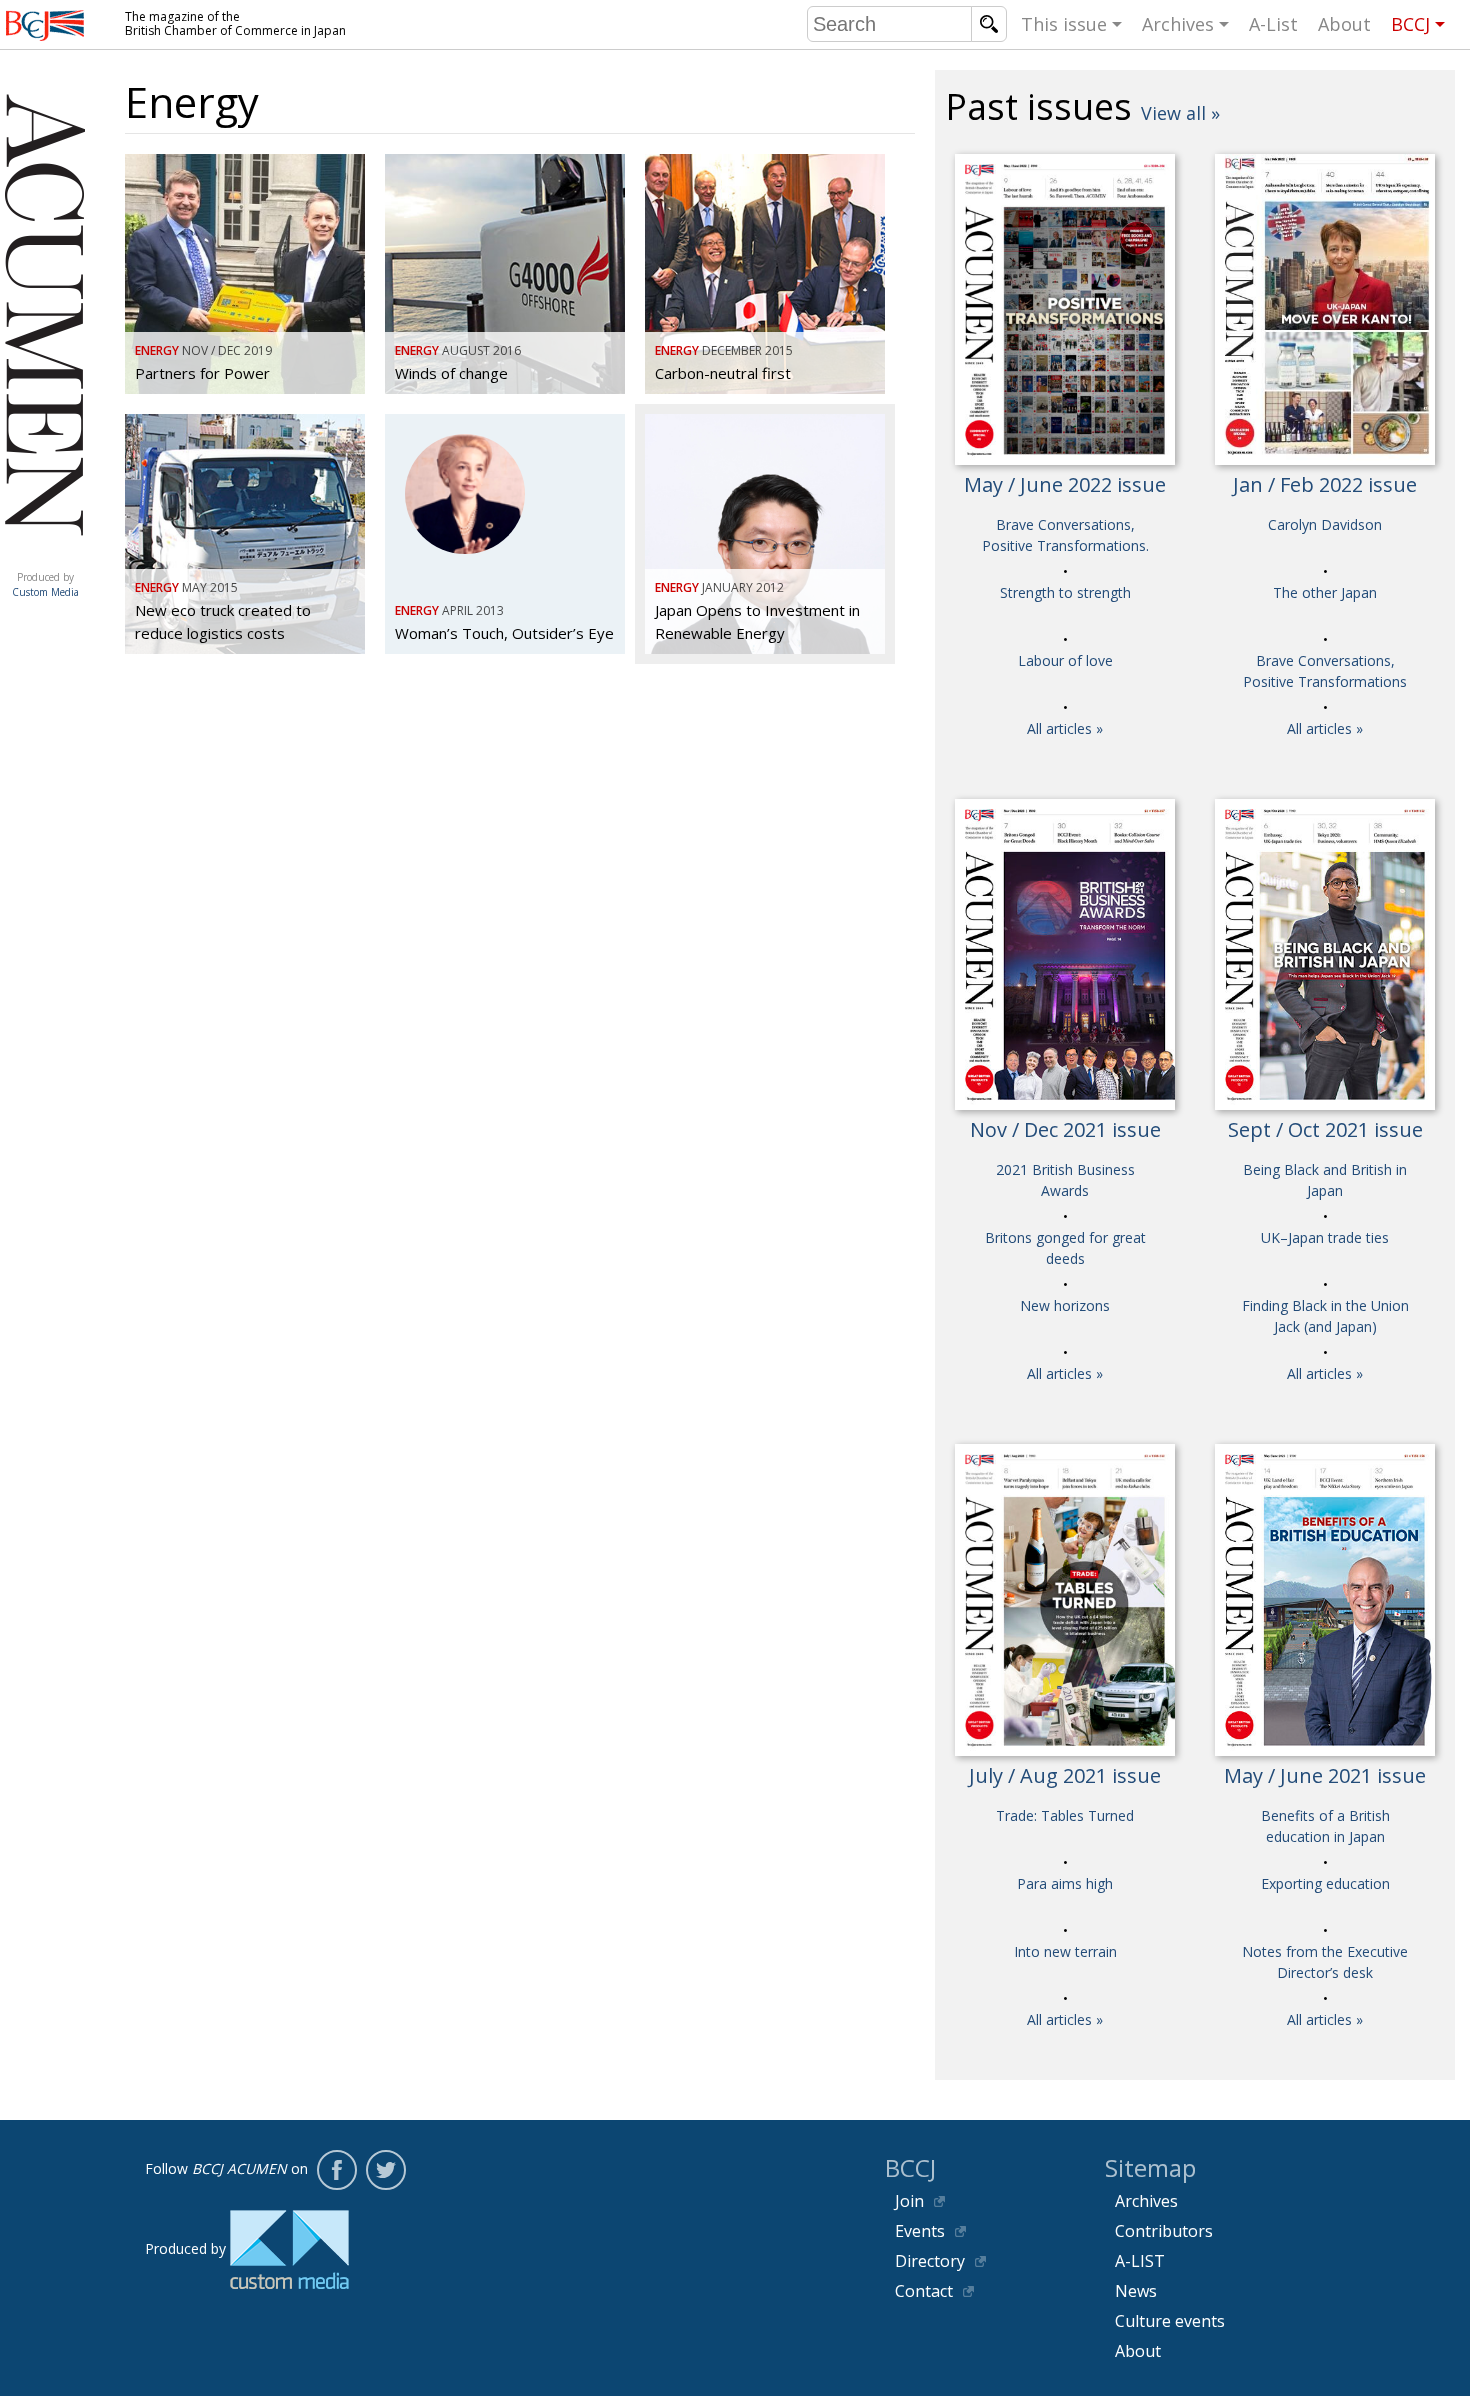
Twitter (386, 2170)
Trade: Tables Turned (1065, 1815)
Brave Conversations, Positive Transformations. (1065, 535)
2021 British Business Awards (1065, 1180)
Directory (930, 2261)
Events (920, 2231)
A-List (1273, 24)
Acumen (45, 557)
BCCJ (1410, 24)
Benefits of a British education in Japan (1325, 1826)
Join (909, 2201)
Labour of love (1065, 660)
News (1136, 2291)
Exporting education (1325, 1883)
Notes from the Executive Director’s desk (1325, 1962)
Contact (924, 2291)
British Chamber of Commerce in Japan (45, 25)
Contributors (1164, 2231)
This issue (1064, 24)
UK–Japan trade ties (1325, 1237)
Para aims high (1065, 1883)
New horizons (1065, 1305)
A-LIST (1140, 2261)
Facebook (337, 2170)
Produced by (45, 584)
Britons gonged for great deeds (1065, 1248)
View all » (1180, 113)
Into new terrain (1065, 1951)
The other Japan (1325, 592)
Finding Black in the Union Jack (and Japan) (1325, 1316)
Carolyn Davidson (1325, 524)
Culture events (1170, 2321)
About (1344, 24)
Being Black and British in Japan (1325, 1180)
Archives (1178, 24)
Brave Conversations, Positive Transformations (1325, 671)
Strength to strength (1065, 592)
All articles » (1065, 728)
